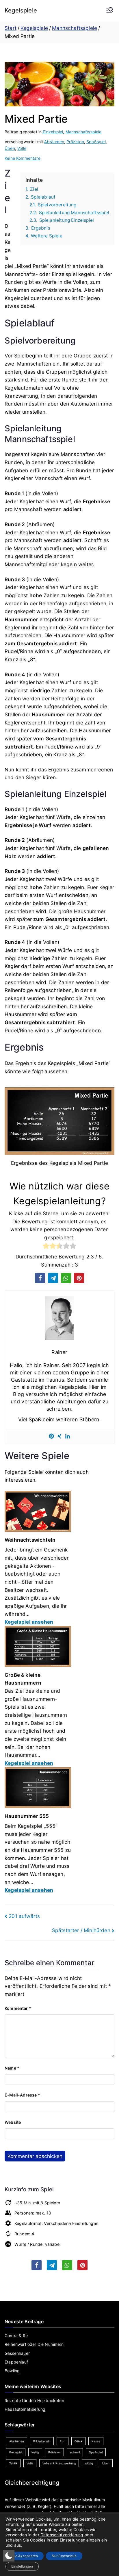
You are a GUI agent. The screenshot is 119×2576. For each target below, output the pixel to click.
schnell (75, 2452)
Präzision (75, 142)
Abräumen (54, 142)
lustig (35, 2452)
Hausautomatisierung (25, 2409)
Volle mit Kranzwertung (59, 2463)
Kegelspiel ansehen (29, 1622)
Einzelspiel (53, 132)
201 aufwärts (24, 1916)
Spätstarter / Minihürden (81, 1930)
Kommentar (18, 2008)
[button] (40, 1278)
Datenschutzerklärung (62, 2535)
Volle (22, 148)
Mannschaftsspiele (84, 132)
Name (12, 2068)
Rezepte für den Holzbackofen (34, 2400)
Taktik (13, 2463)
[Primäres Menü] (110, 10)
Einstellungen (72, 2540)
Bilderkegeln (42, 2441)
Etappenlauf (16, 2362)
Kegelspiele (21, 10)
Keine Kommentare (23, 158)
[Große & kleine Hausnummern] (38, 1648)
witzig (89, 2463)
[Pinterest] (51, 1436)
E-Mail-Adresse (22, 2095)
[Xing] (59, 1436)
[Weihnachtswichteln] (38, 1513)
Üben (10, 148)
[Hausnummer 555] (38, 1790)
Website (13, 2122)
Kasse (96, 2441)
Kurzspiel (16, 2452)
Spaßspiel (96, 142)
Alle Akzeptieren (25, 2556)
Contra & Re (16, 2336)
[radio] (46, 1247)
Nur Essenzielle (64, 2556)
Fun (63, 2441)
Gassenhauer (17, 2353)
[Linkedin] (68, 1436)
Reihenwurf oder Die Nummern (34, 2344)
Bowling (12, 2371)
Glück (78, 2441)
